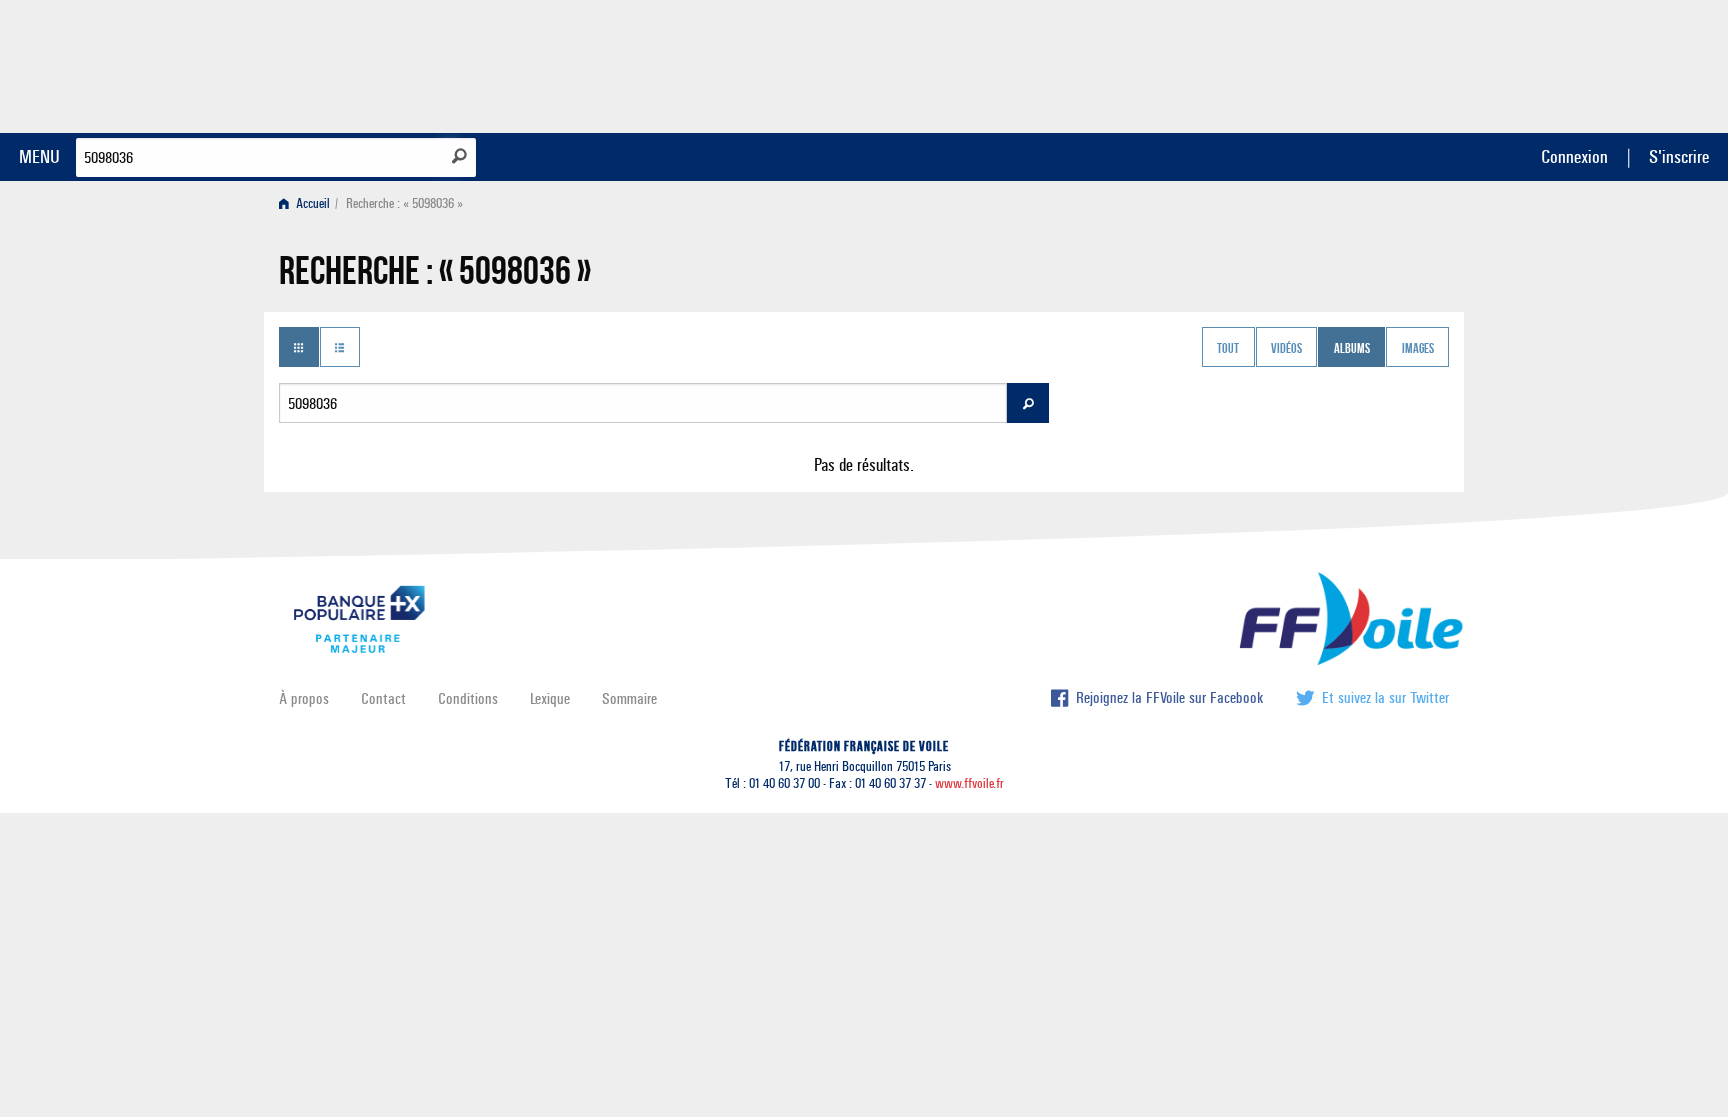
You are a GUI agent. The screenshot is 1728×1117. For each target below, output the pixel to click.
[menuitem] (308, 203)
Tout (1228, 349)
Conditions (468, 698)
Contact (383, 698)
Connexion (1574, 156)
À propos (304, 698)
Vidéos (1286, 349)
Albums (1352, 349)
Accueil (311, 203)
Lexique (550, 698)
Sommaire (629, 698)
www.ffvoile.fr (969, 783)
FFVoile (1323, 63)
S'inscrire (1679, 156)
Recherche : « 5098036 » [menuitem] (404, 203)
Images (1418, 349)
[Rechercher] (459, 156)
